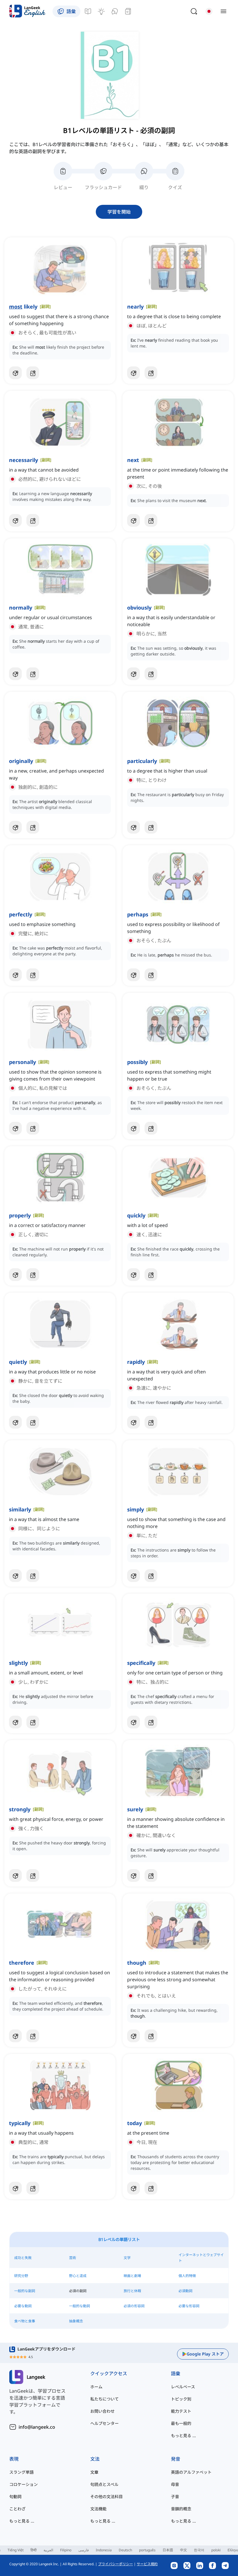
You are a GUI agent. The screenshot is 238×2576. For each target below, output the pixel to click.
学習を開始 (119, 212)
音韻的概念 (181, 2509)
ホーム (96, 2387)
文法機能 (98, 2509)
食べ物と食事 (25, 2321)
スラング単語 (21, 2472)
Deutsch (125, 2550)
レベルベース (183, 2387)
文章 (94, 2472)
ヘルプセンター (104, 2423)
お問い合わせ (102, 2411)
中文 (183, 2550)
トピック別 (181, 2399)
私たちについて (104, 2399)
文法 (95, 2459)
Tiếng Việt (16, 2550)
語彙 (176, 2373)
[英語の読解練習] (128, 11)
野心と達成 (78, 2276)
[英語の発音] (115, 11)
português (147, 2550)
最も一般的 (181, 2423)
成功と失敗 (23, 2258)
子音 (175, 2497)
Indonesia (104, 2550)
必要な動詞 (23, 2306)
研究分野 (21, 2276)
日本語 (168, 2550)
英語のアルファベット (191, 2472)
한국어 (199, 2550)
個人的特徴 (187, 2276)
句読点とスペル (104, 2484)
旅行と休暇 (132, 2291)
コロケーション (24, 2484)
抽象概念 (76, 2321)
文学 (127, 2258)
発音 (176, 2459)
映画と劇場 (132, 2276)
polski (216, 2550)
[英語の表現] (101, 11)
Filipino (66, 2550)
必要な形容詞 (189, 2306)
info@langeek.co (37, 2427)
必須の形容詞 (134, 2306)
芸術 (73, 2258)
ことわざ (17, 2509)
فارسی (84, 2550)
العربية (48, 2550)
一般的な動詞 (80, 2306)
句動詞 (15, 2497)
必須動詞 (185, 2291)
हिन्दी (34, 2550)
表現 (14, 2459)
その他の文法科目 (107, 2497)
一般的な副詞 (25, 2291)
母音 (175, 2484)
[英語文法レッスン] (88, 11)
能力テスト (181, 2411)
